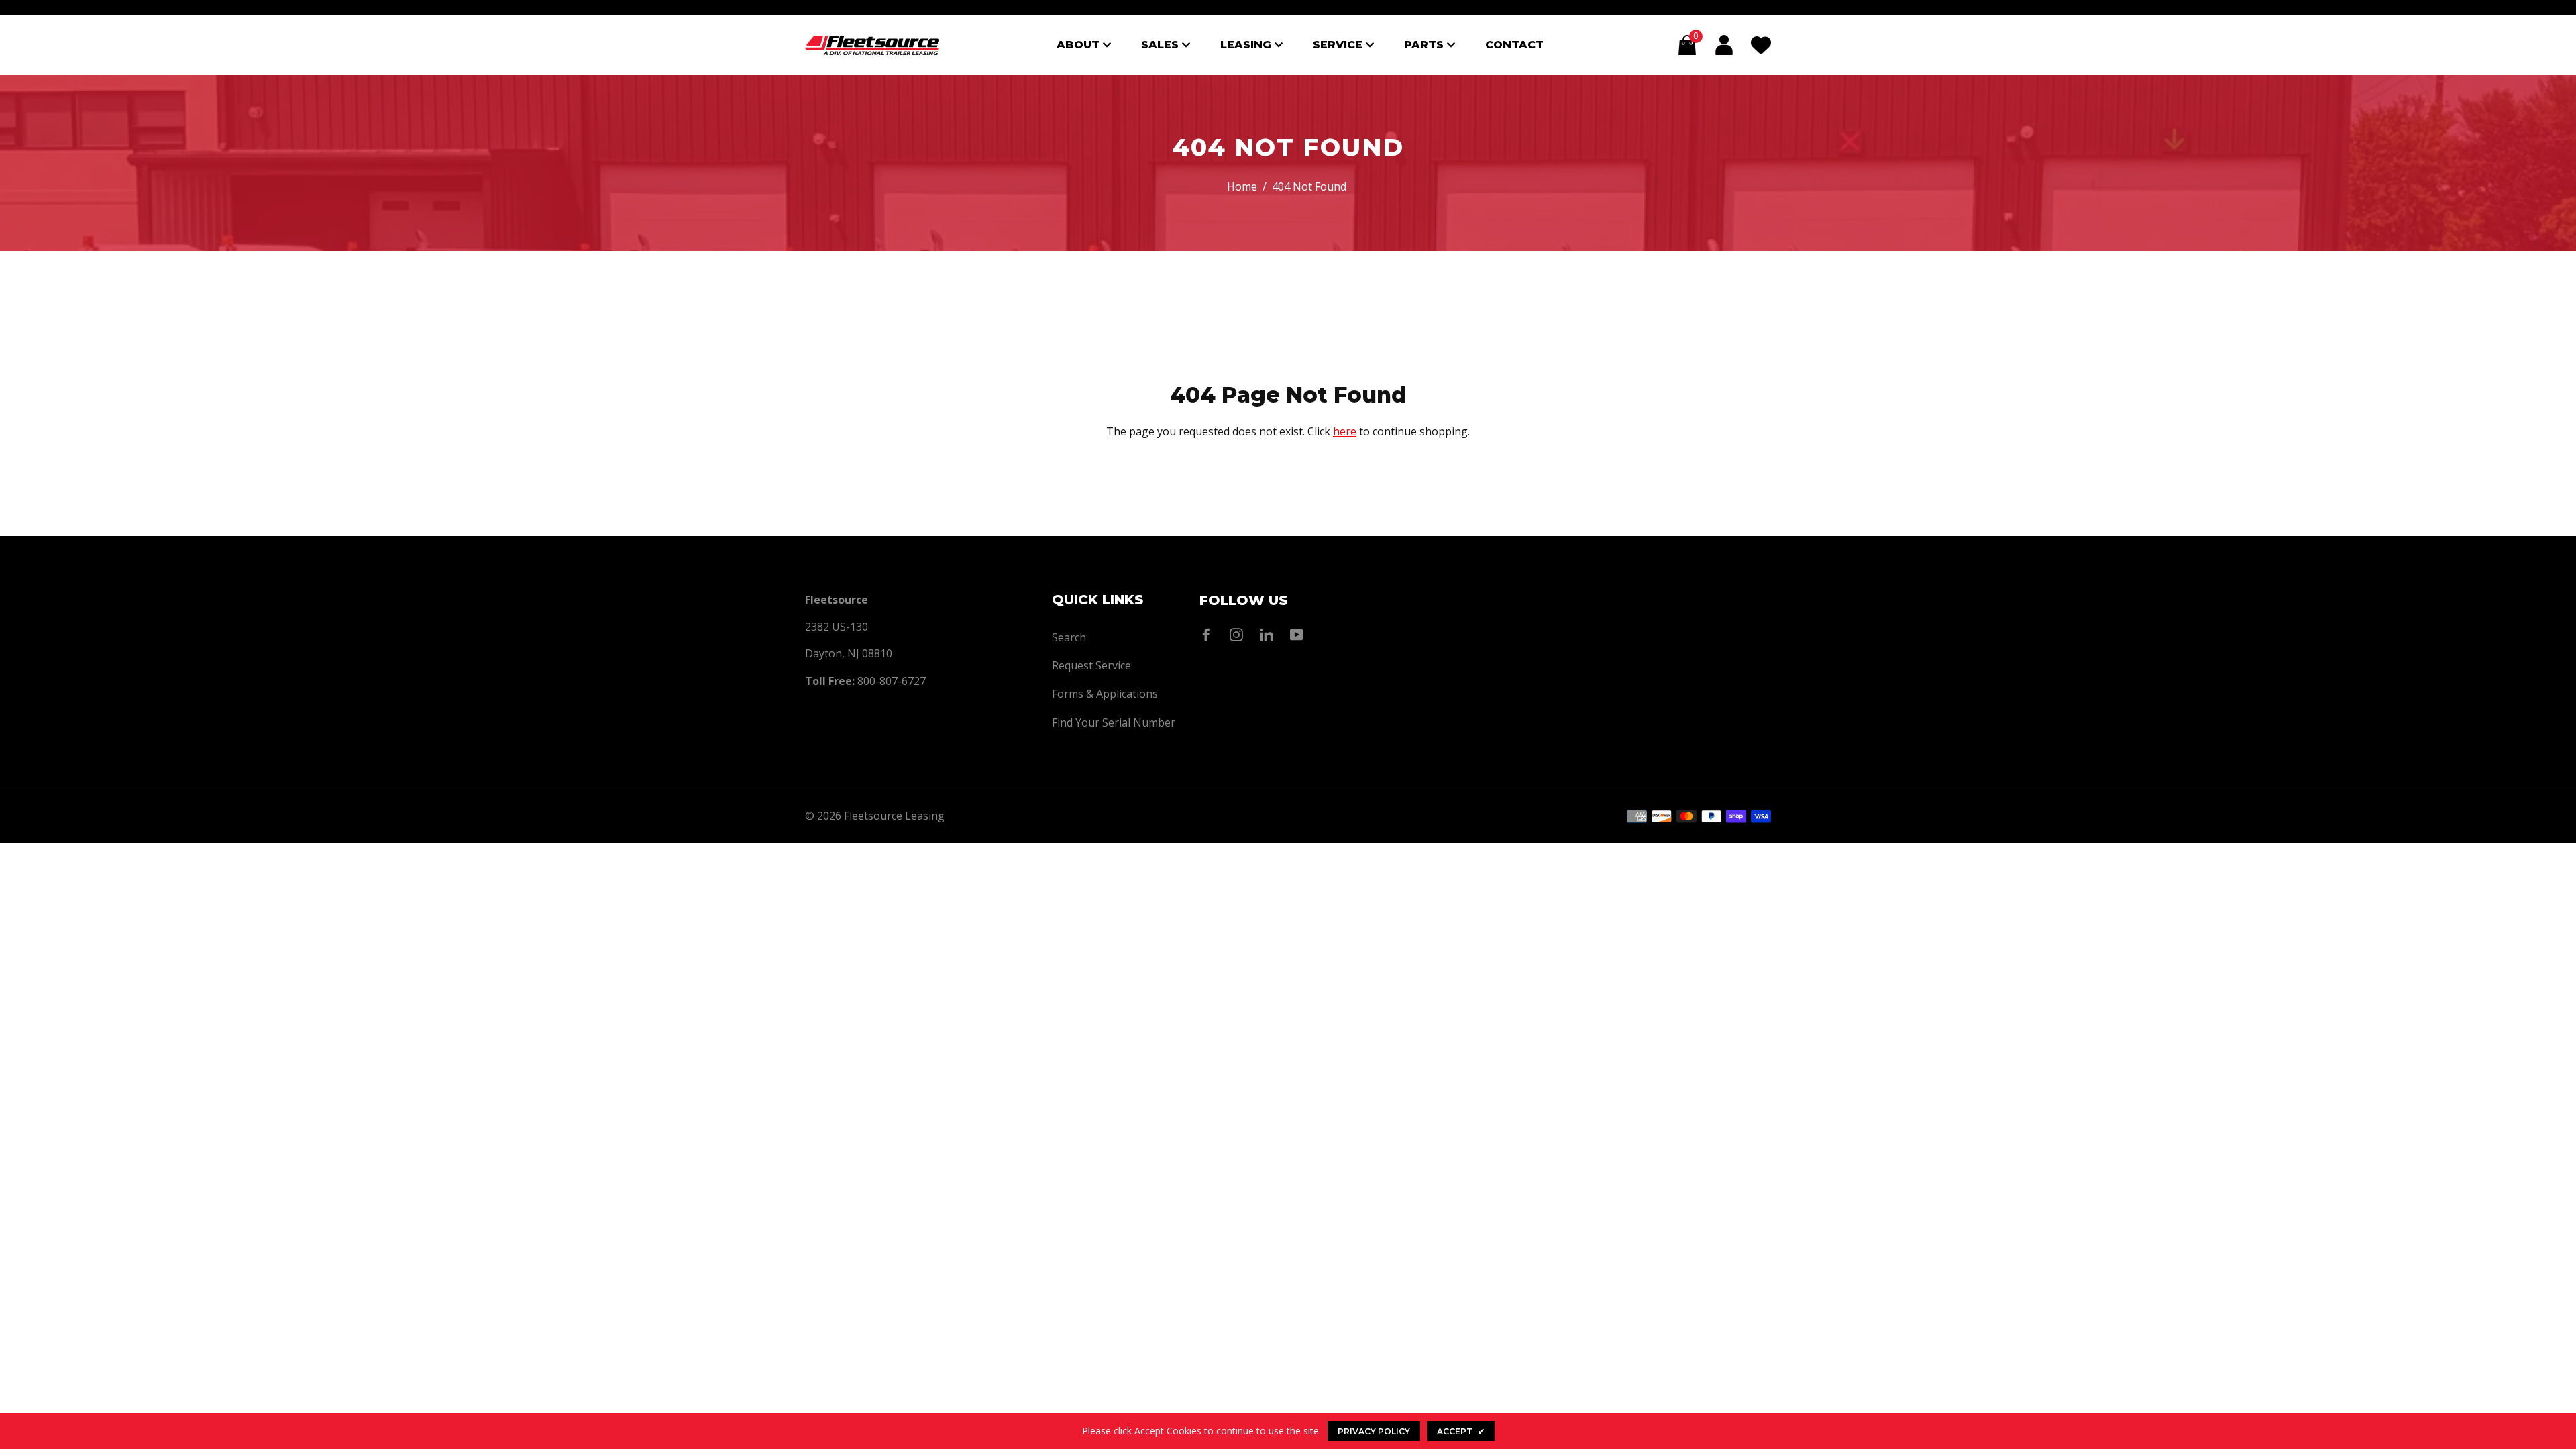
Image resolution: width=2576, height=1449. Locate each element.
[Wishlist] (1761, 45)
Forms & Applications (1105, 694)
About (1080, 45)
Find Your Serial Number (1114, 722)
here (1345, 431)
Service (1339, 45)
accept (1461, 1431)
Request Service (1091, 665)
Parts (1426, 45)
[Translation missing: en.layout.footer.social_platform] (1210, 635)
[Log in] (1724, 45)
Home (1242, 186)
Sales (1162, 45)
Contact (1514, 45)
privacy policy (1374, 1431)
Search (1069, 637)
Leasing (1247, 45)
